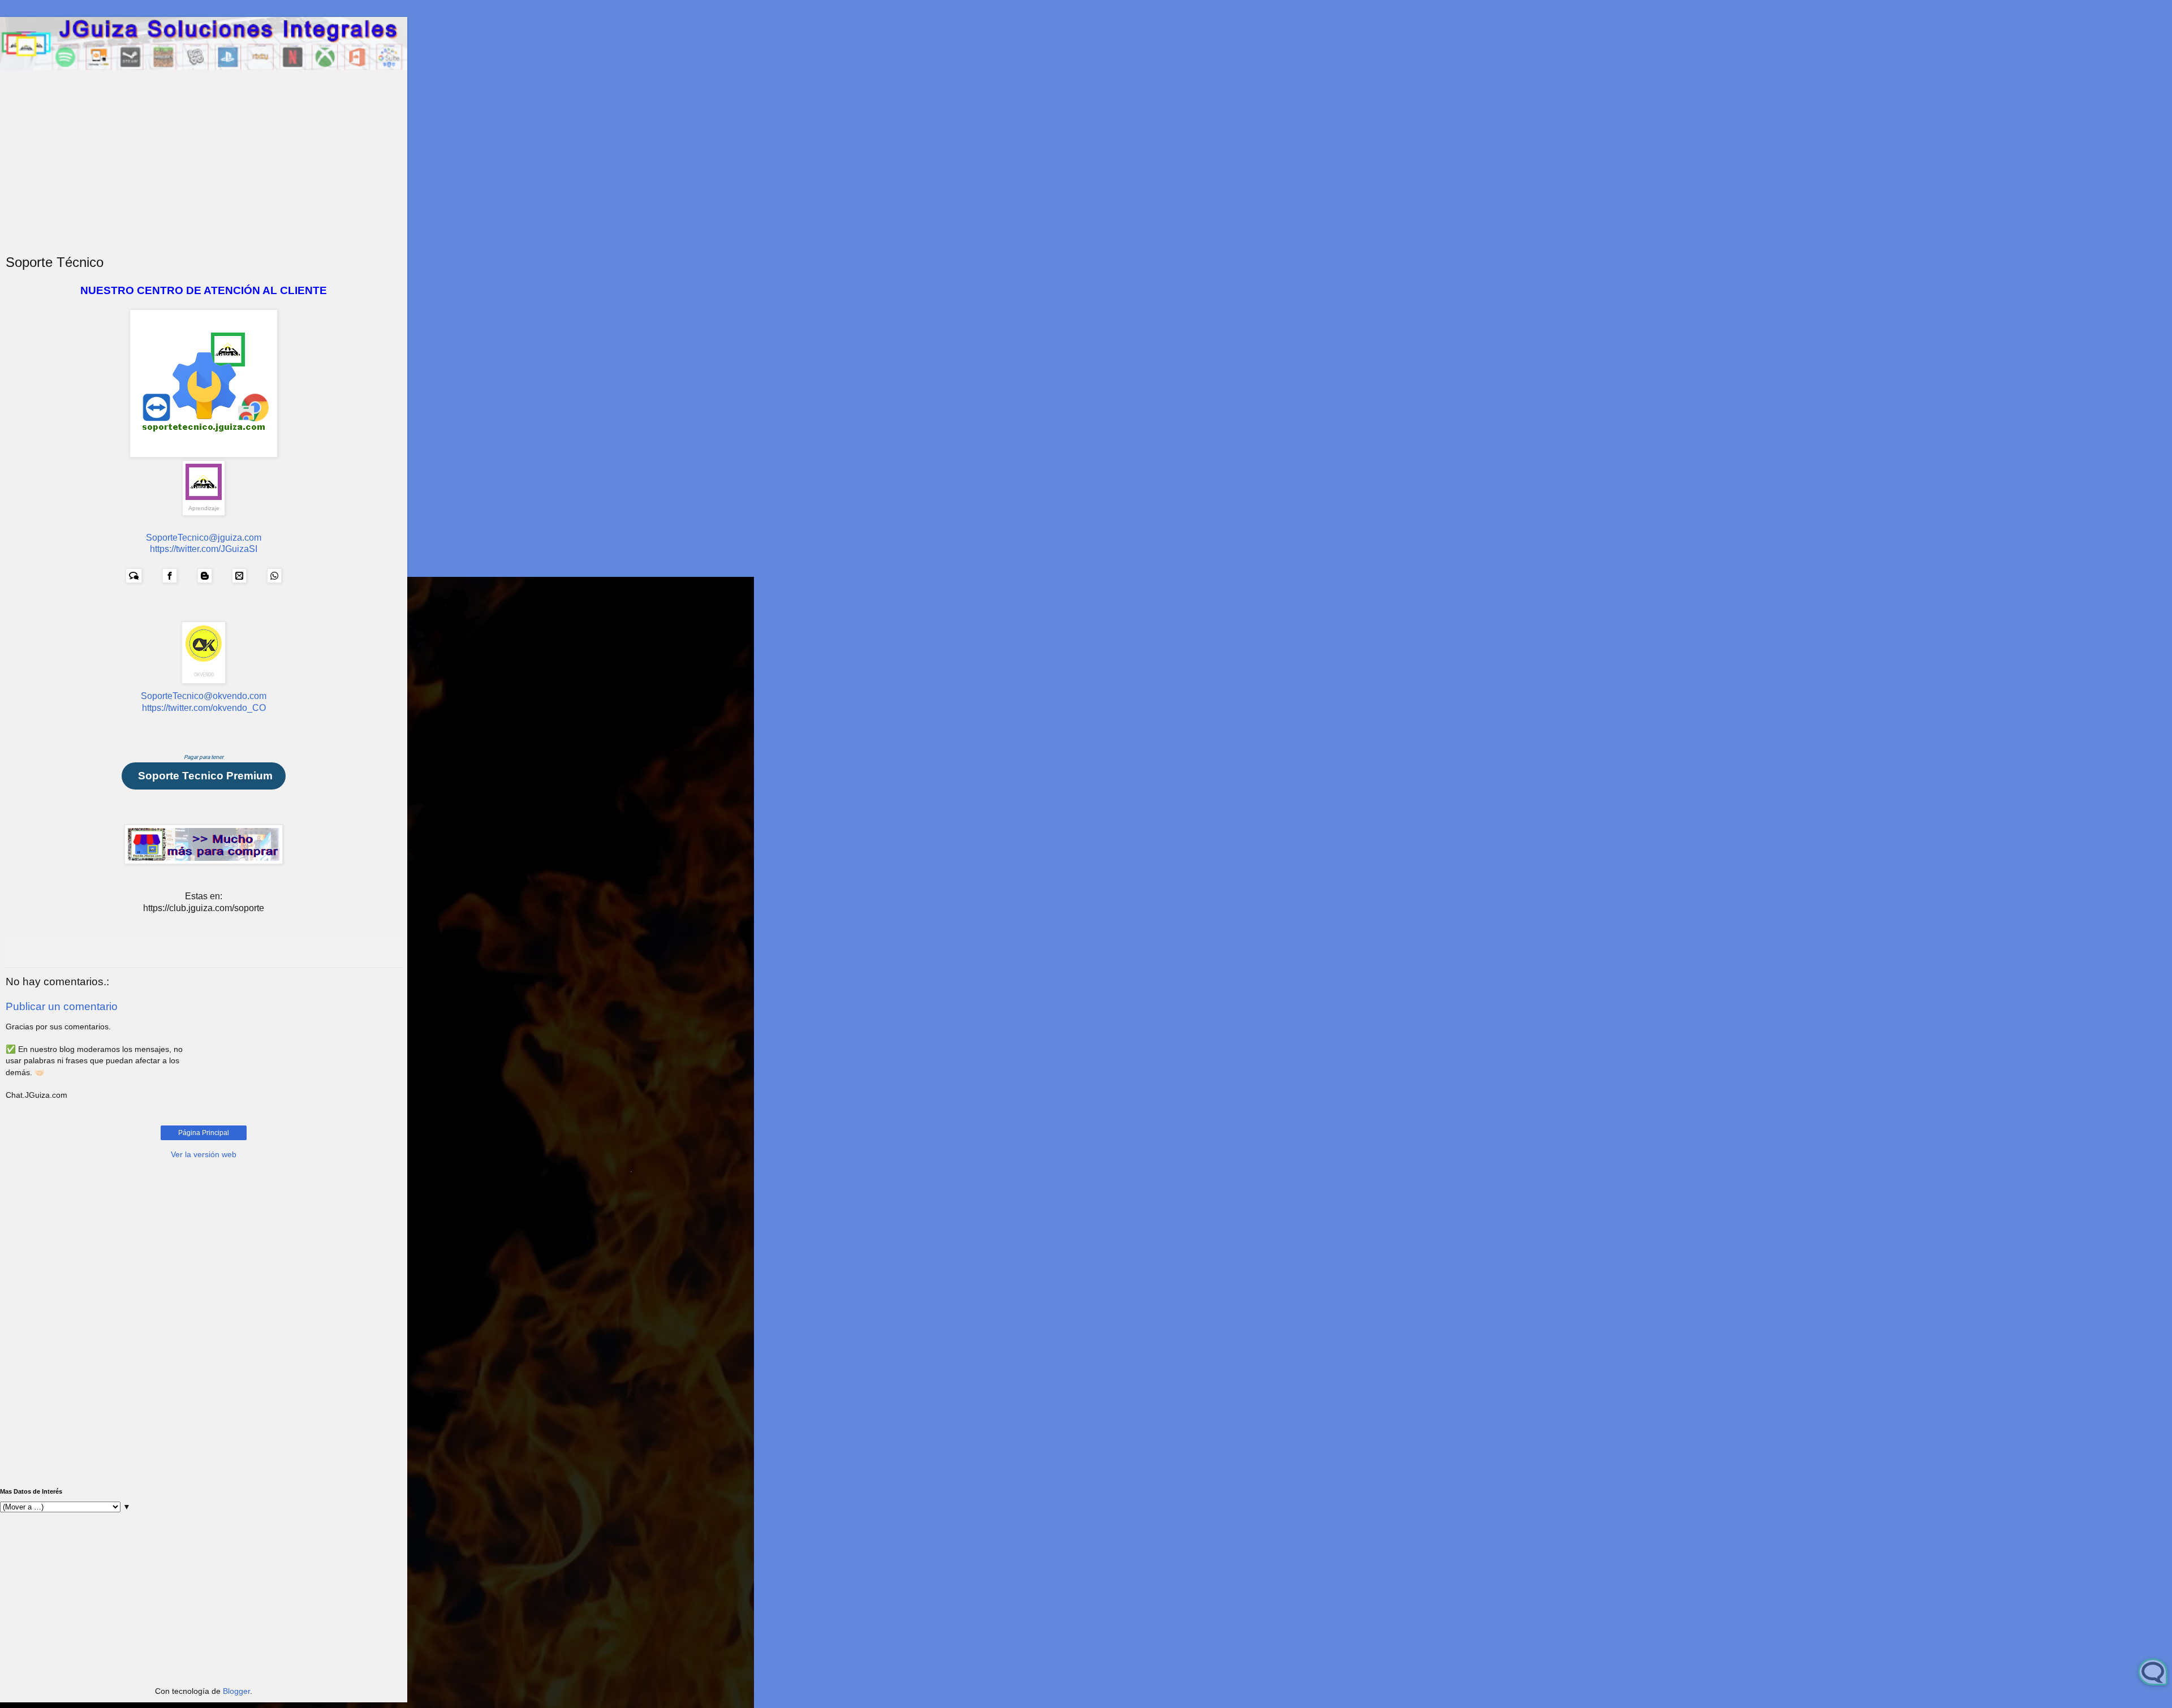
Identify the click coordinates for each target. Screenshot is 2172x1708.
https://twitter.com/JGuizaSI (204, 549)
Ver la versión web (204, 1154)
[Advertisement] (204, 170)
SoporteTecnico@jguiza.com (204, 538)
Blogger (236, 1691)
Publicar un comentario (62, 1006)
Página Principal (204, 1133)
